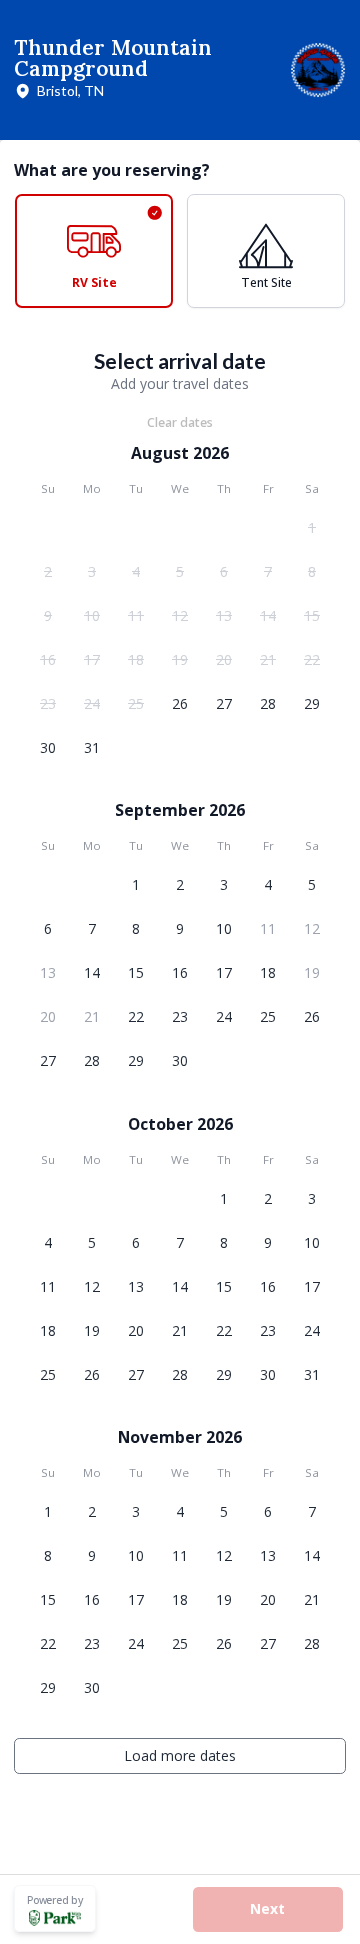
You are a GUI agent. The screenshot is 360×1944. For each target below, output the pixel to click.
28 (268, 703)
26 (180, 703)
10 (92, 615)
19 (180, 659)
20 (224, 659)
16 (48, 659)
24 (92, 703)
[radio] (94, 251)
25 (136, 703)
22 (312, 659)
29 (312, 703)
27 (224, 703)
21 (268, 659)
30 (48, 747)
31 (92, 747)
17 (92, 659)
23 (48, 703)
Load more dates (180, 1755)
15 (312, 615)
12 (180, 615)
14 (268, 615)
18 (136, 659)
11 (136, 615)
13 (224, 615)
